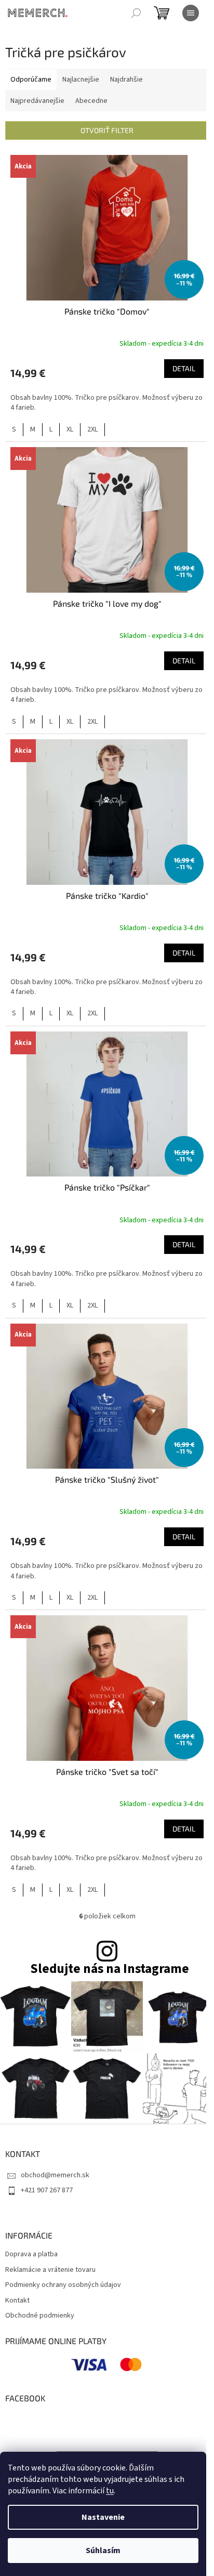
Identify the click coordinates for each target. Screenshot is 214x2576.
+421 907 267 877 (47, 2190)
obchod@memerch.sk (55, 2175)
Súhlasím (103, 2551)
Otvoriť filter (107, 130)
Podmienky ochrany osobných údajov (63, 2285)
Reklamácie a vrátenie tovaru (50, 2270)
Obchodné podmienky (40, 2316)
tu (110, 2491)
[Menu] (191, 13)
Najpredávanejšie (37, 101)
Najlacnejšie (81, 80)
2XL (92, 429)
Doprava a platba (31, 2254)
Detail (184, 368)
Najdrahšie (126, 80)
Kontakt (17, 2301)
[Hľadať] (136, 13)
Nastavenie (103, 2517)
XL (70, 429)
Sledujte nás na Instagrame (110, 1969)
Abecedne (91, 101)
